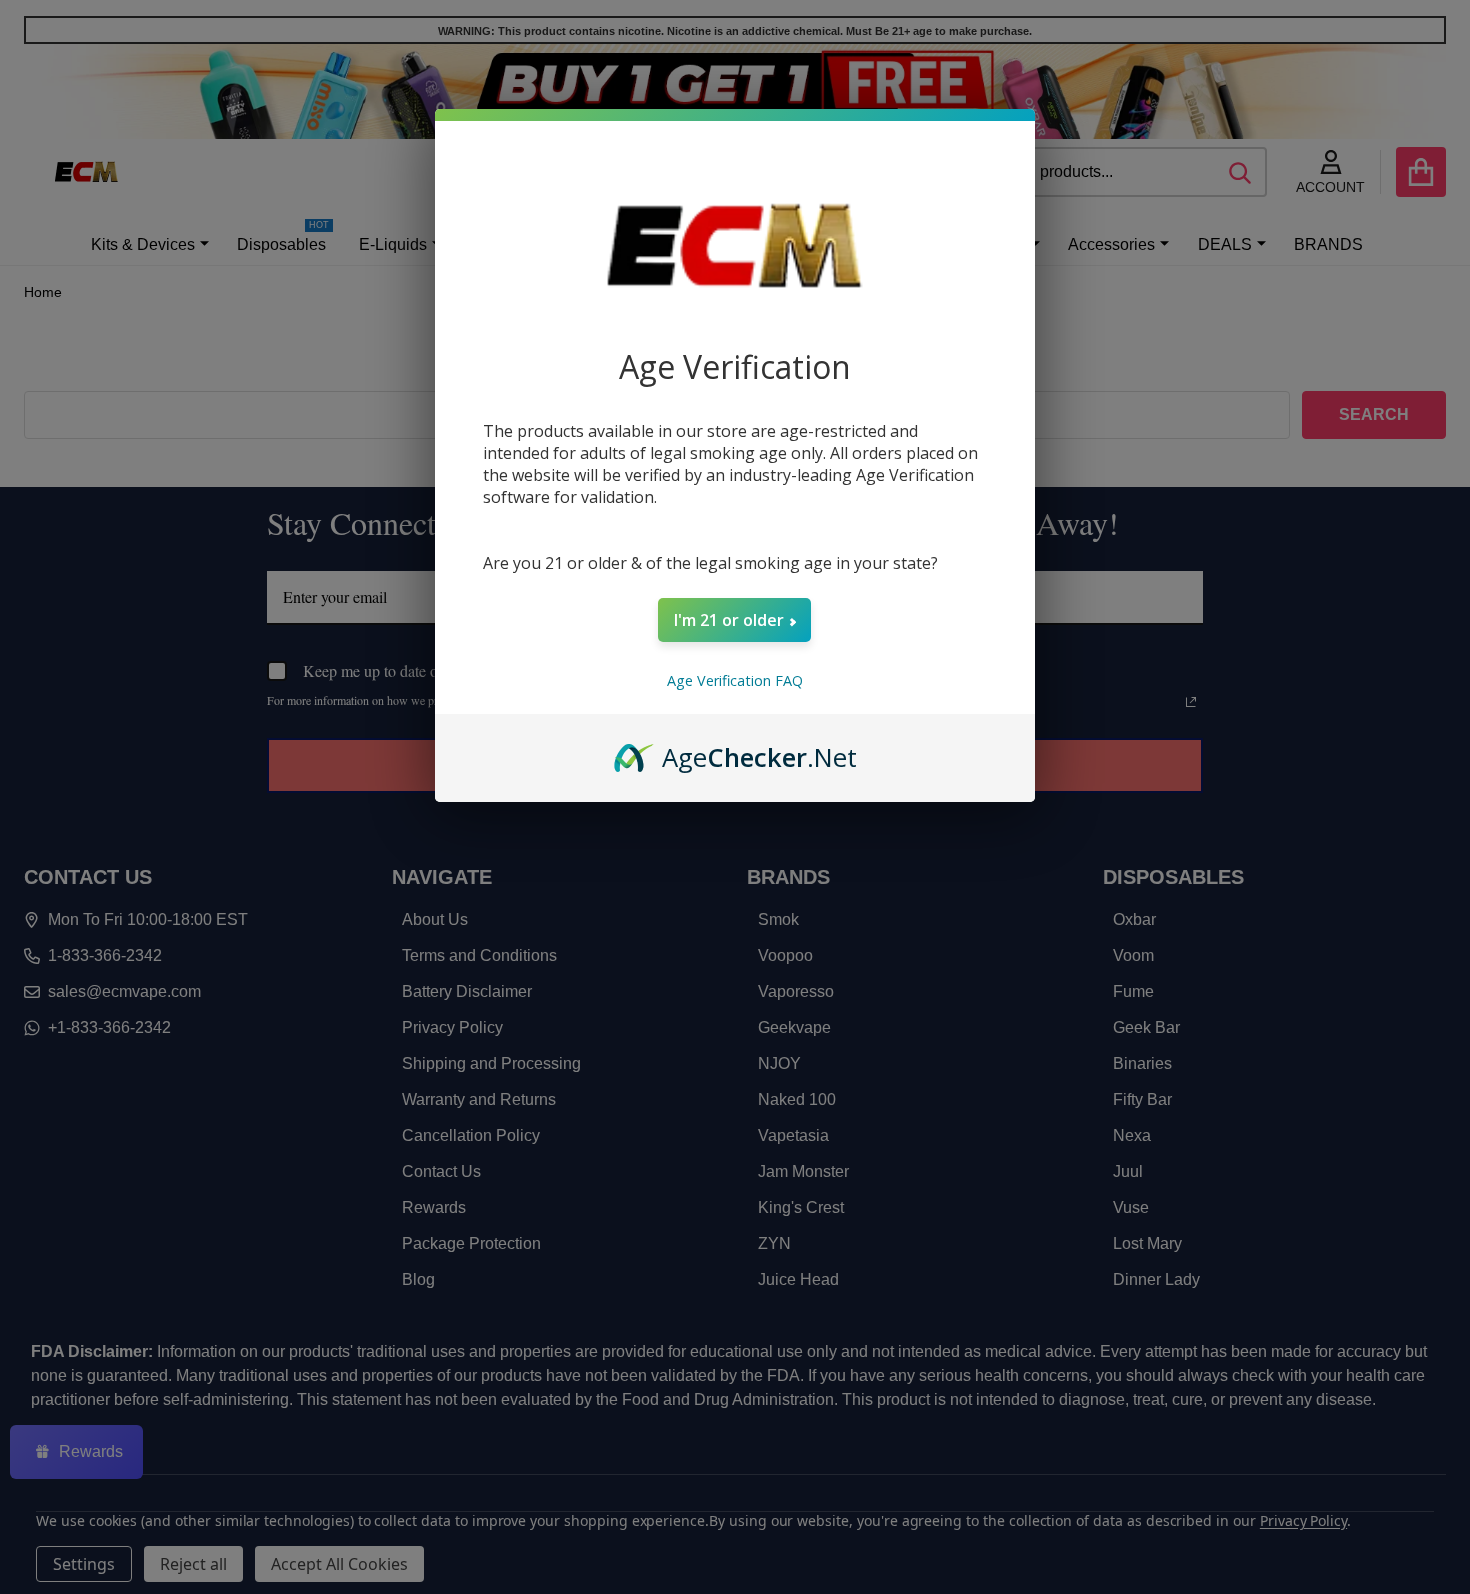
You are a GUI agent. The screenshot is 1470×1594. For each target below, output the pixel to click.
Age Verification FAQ (735, 680)
